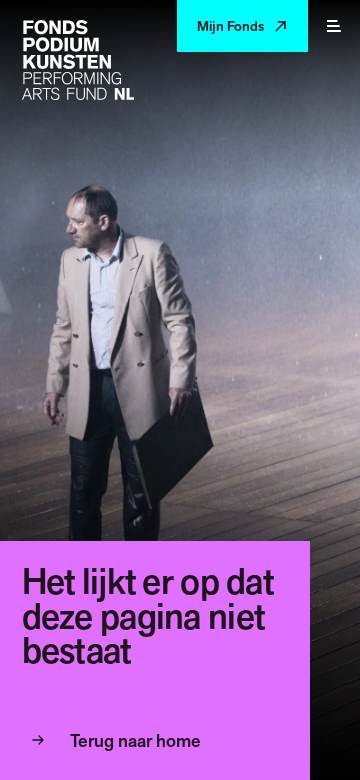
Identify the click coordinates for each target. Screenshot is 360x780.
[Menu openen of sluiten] (334, 26)
